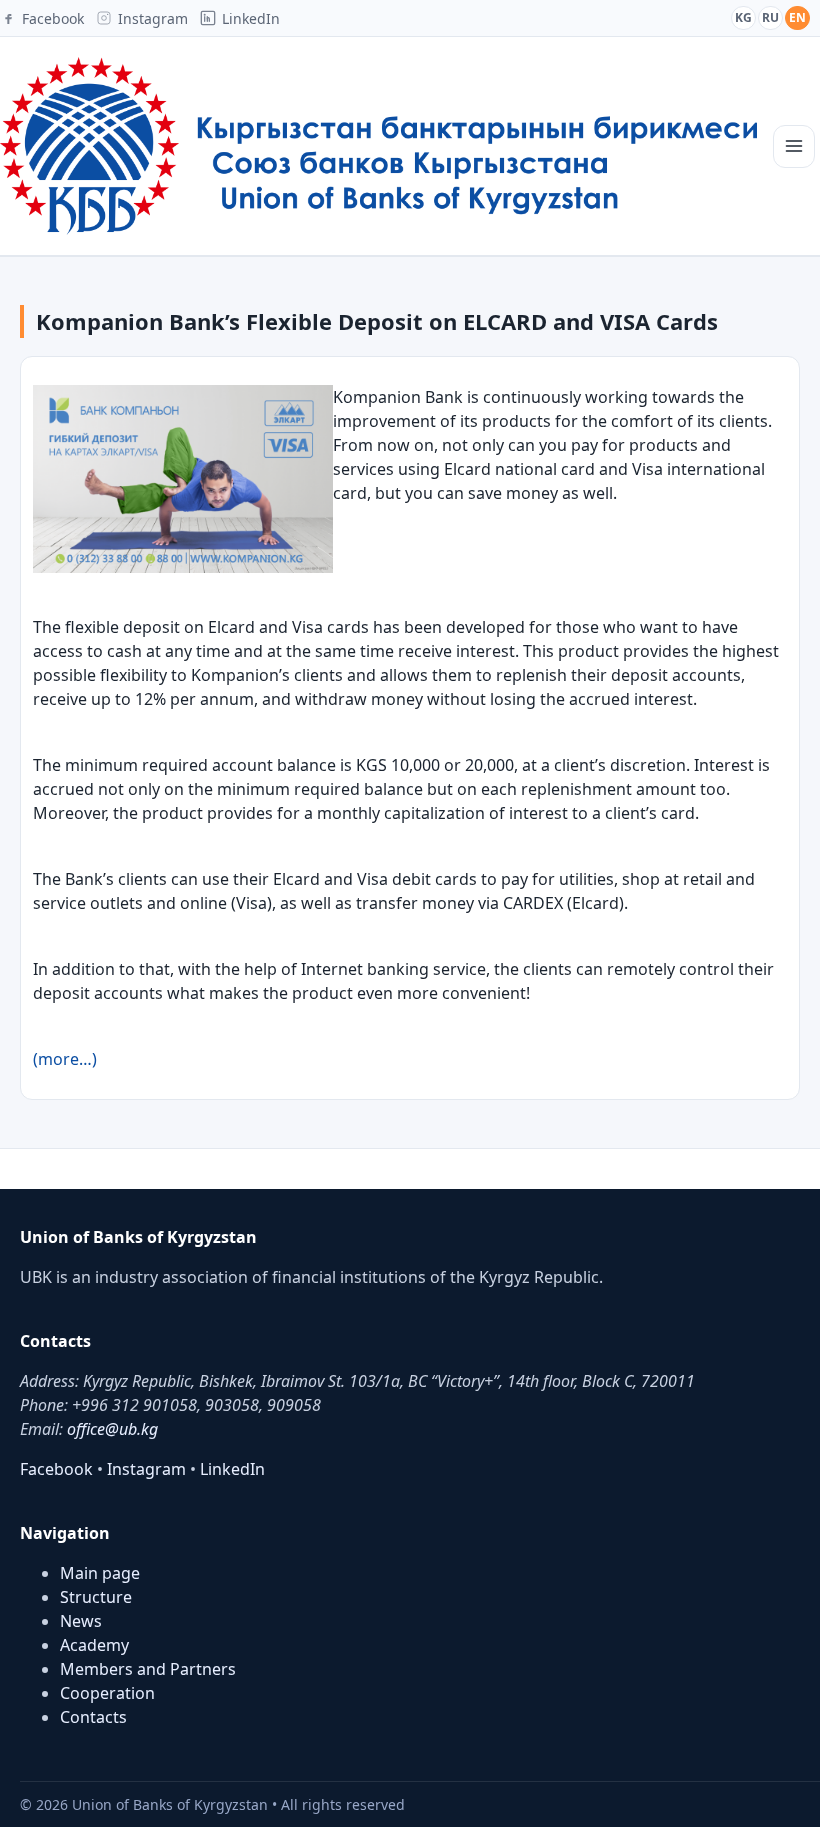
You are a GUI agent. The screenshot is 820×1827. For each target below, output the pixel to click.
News (81, 1621)
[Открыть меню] (794, 146)
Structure (96, 1597)
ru (770, 17)
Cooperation (107, 1693)
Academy (94, 1645)
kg (743, 17)
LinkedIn (232, 1469)
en (797, 17)
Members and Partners (148, 1669)
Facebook (56, 1469)
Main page (100, 1573)
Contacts (93, 1717)
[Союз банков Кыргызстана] (378, 146)
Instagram (146, 1469)
